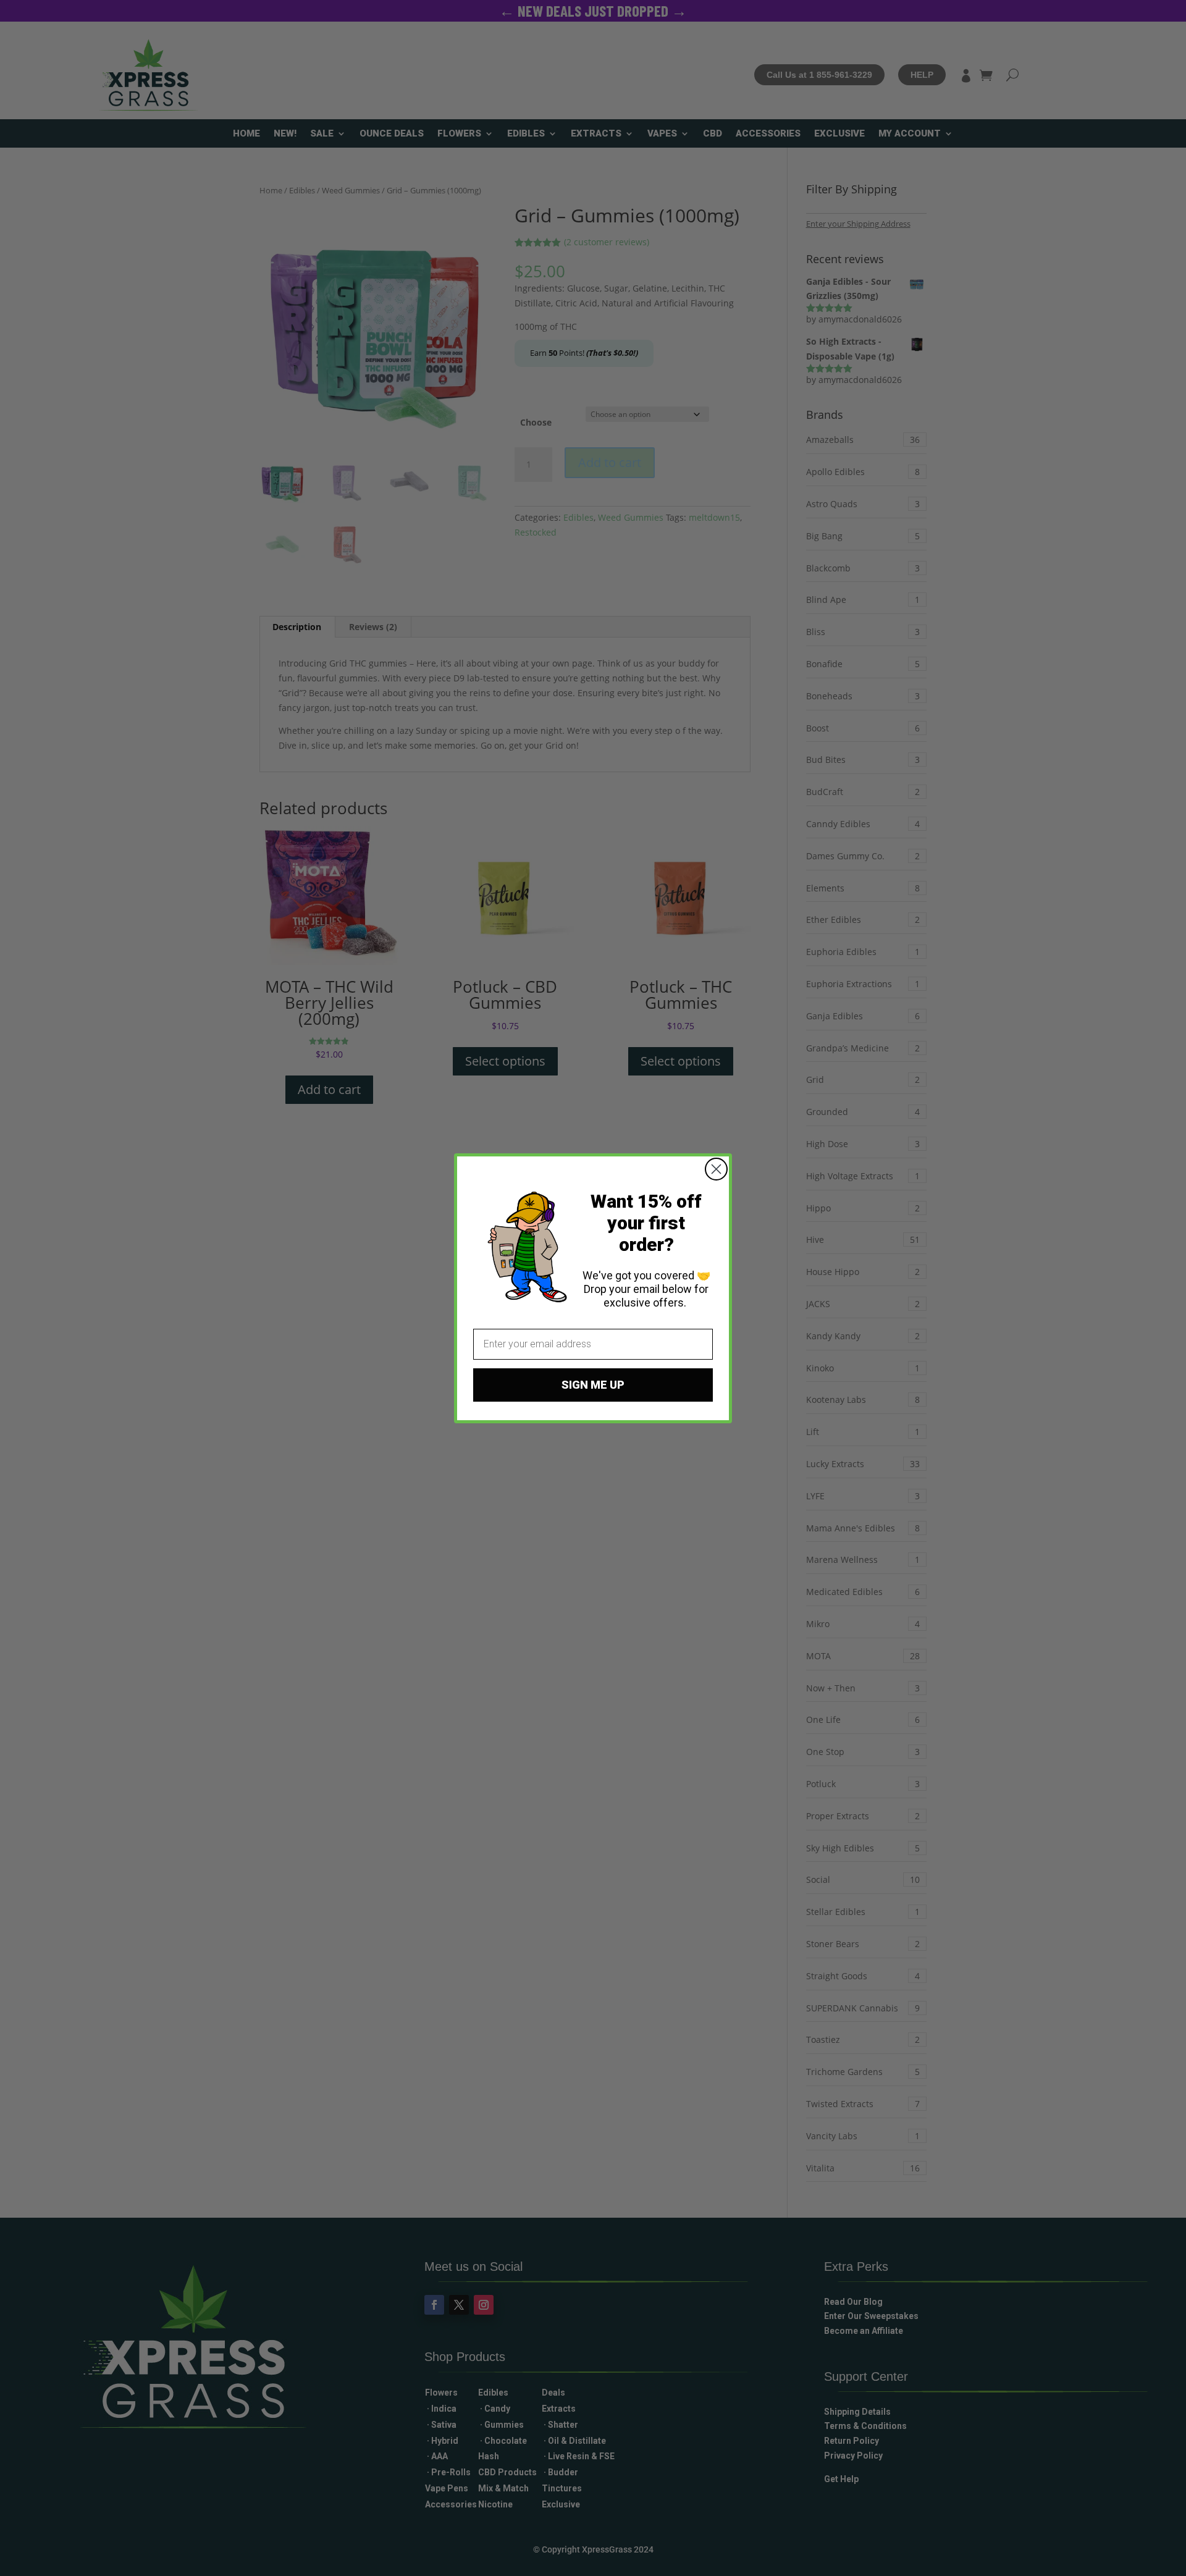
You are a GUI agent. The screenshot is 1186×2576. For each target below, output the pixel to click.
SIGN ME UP (593, 1385)
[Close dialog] (716, 1169)
